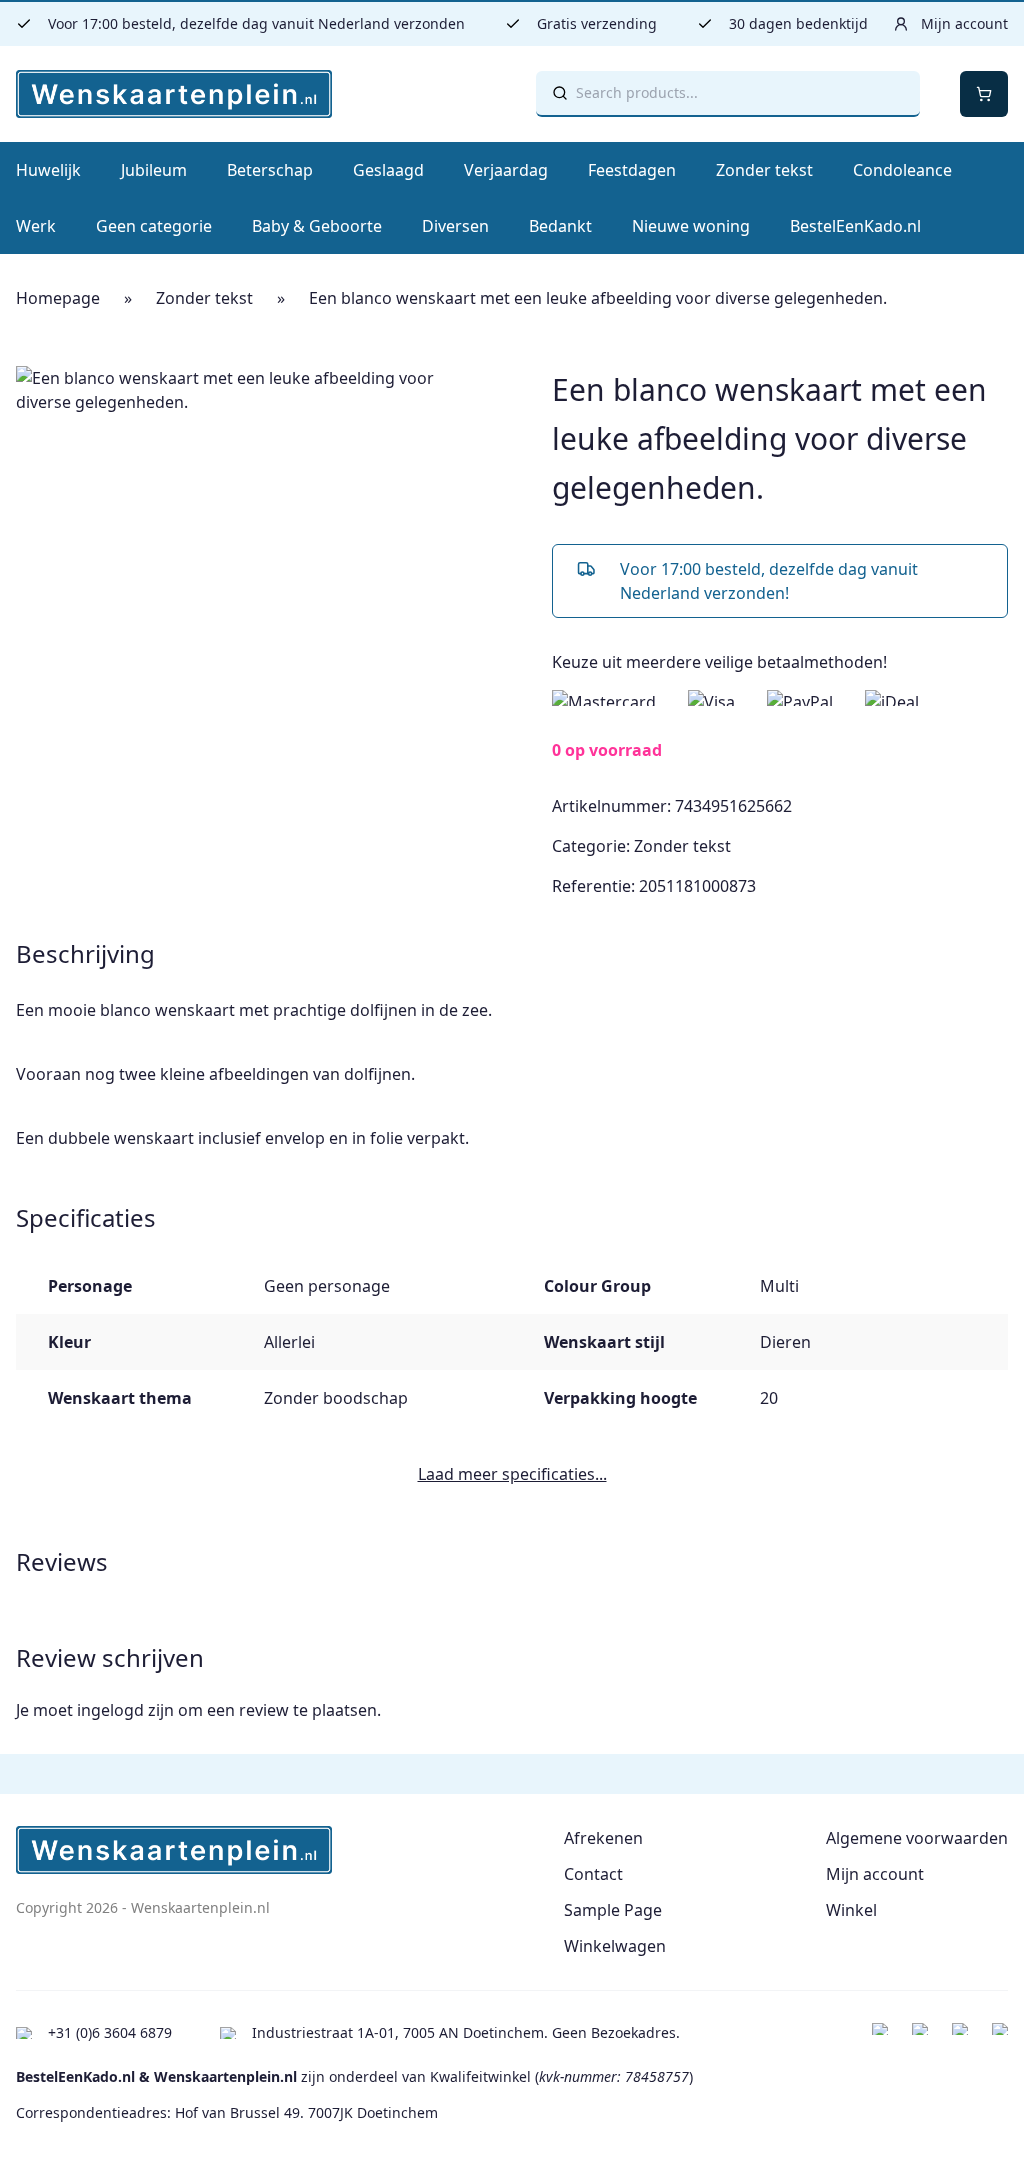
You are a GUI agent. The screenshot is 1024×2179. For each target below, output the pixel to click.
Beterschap (270, 170)
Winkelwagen (615, 1946)
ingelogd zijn (125, 1710)
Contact (593, 1874)
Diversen (455, 226)
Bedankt (560, 226)
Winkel (851, 1910)
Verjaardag (506, 170)
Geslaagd (388, 170)
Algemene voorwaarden (917, 1838)
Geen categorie (154, 226)
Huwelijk (48, 170)
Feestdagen (632, 170)
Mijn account (875, 1874)
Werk (36, 226)
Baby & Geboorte (317, 226)
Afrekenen (603, 1838)
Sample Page (613, 1910)
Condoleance (902, 170)
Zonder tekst (764, 170)
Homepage (58, 298)
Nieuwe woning (691, 226)
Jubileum (154, 170)
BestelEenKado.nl (855, 226)
